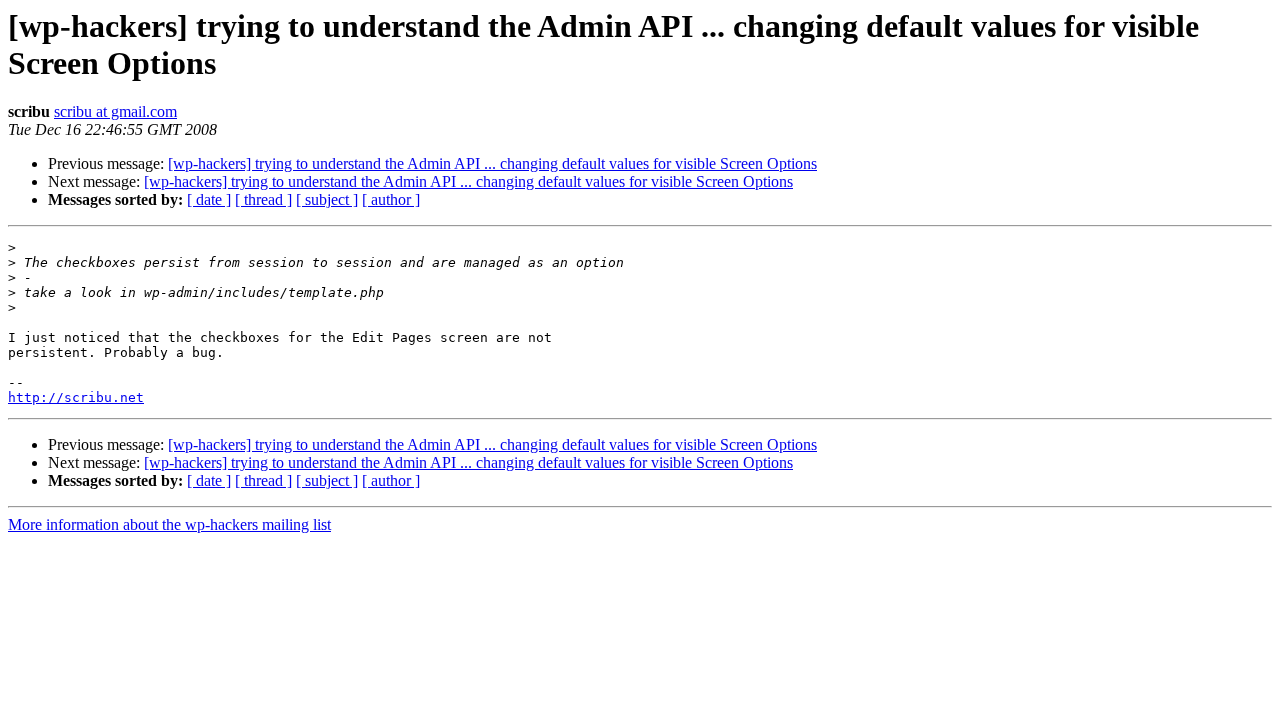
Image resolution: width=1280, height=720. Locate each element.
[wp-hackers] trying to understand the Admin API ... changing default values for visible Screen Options (492, 163)
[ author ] (391, 199)
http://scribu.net (76, 397)
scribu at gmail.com (115, 111)
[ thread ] (263, 199)
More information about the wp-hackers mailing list (169, 524)
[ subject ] (327, 199)
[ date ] (209, 199)
